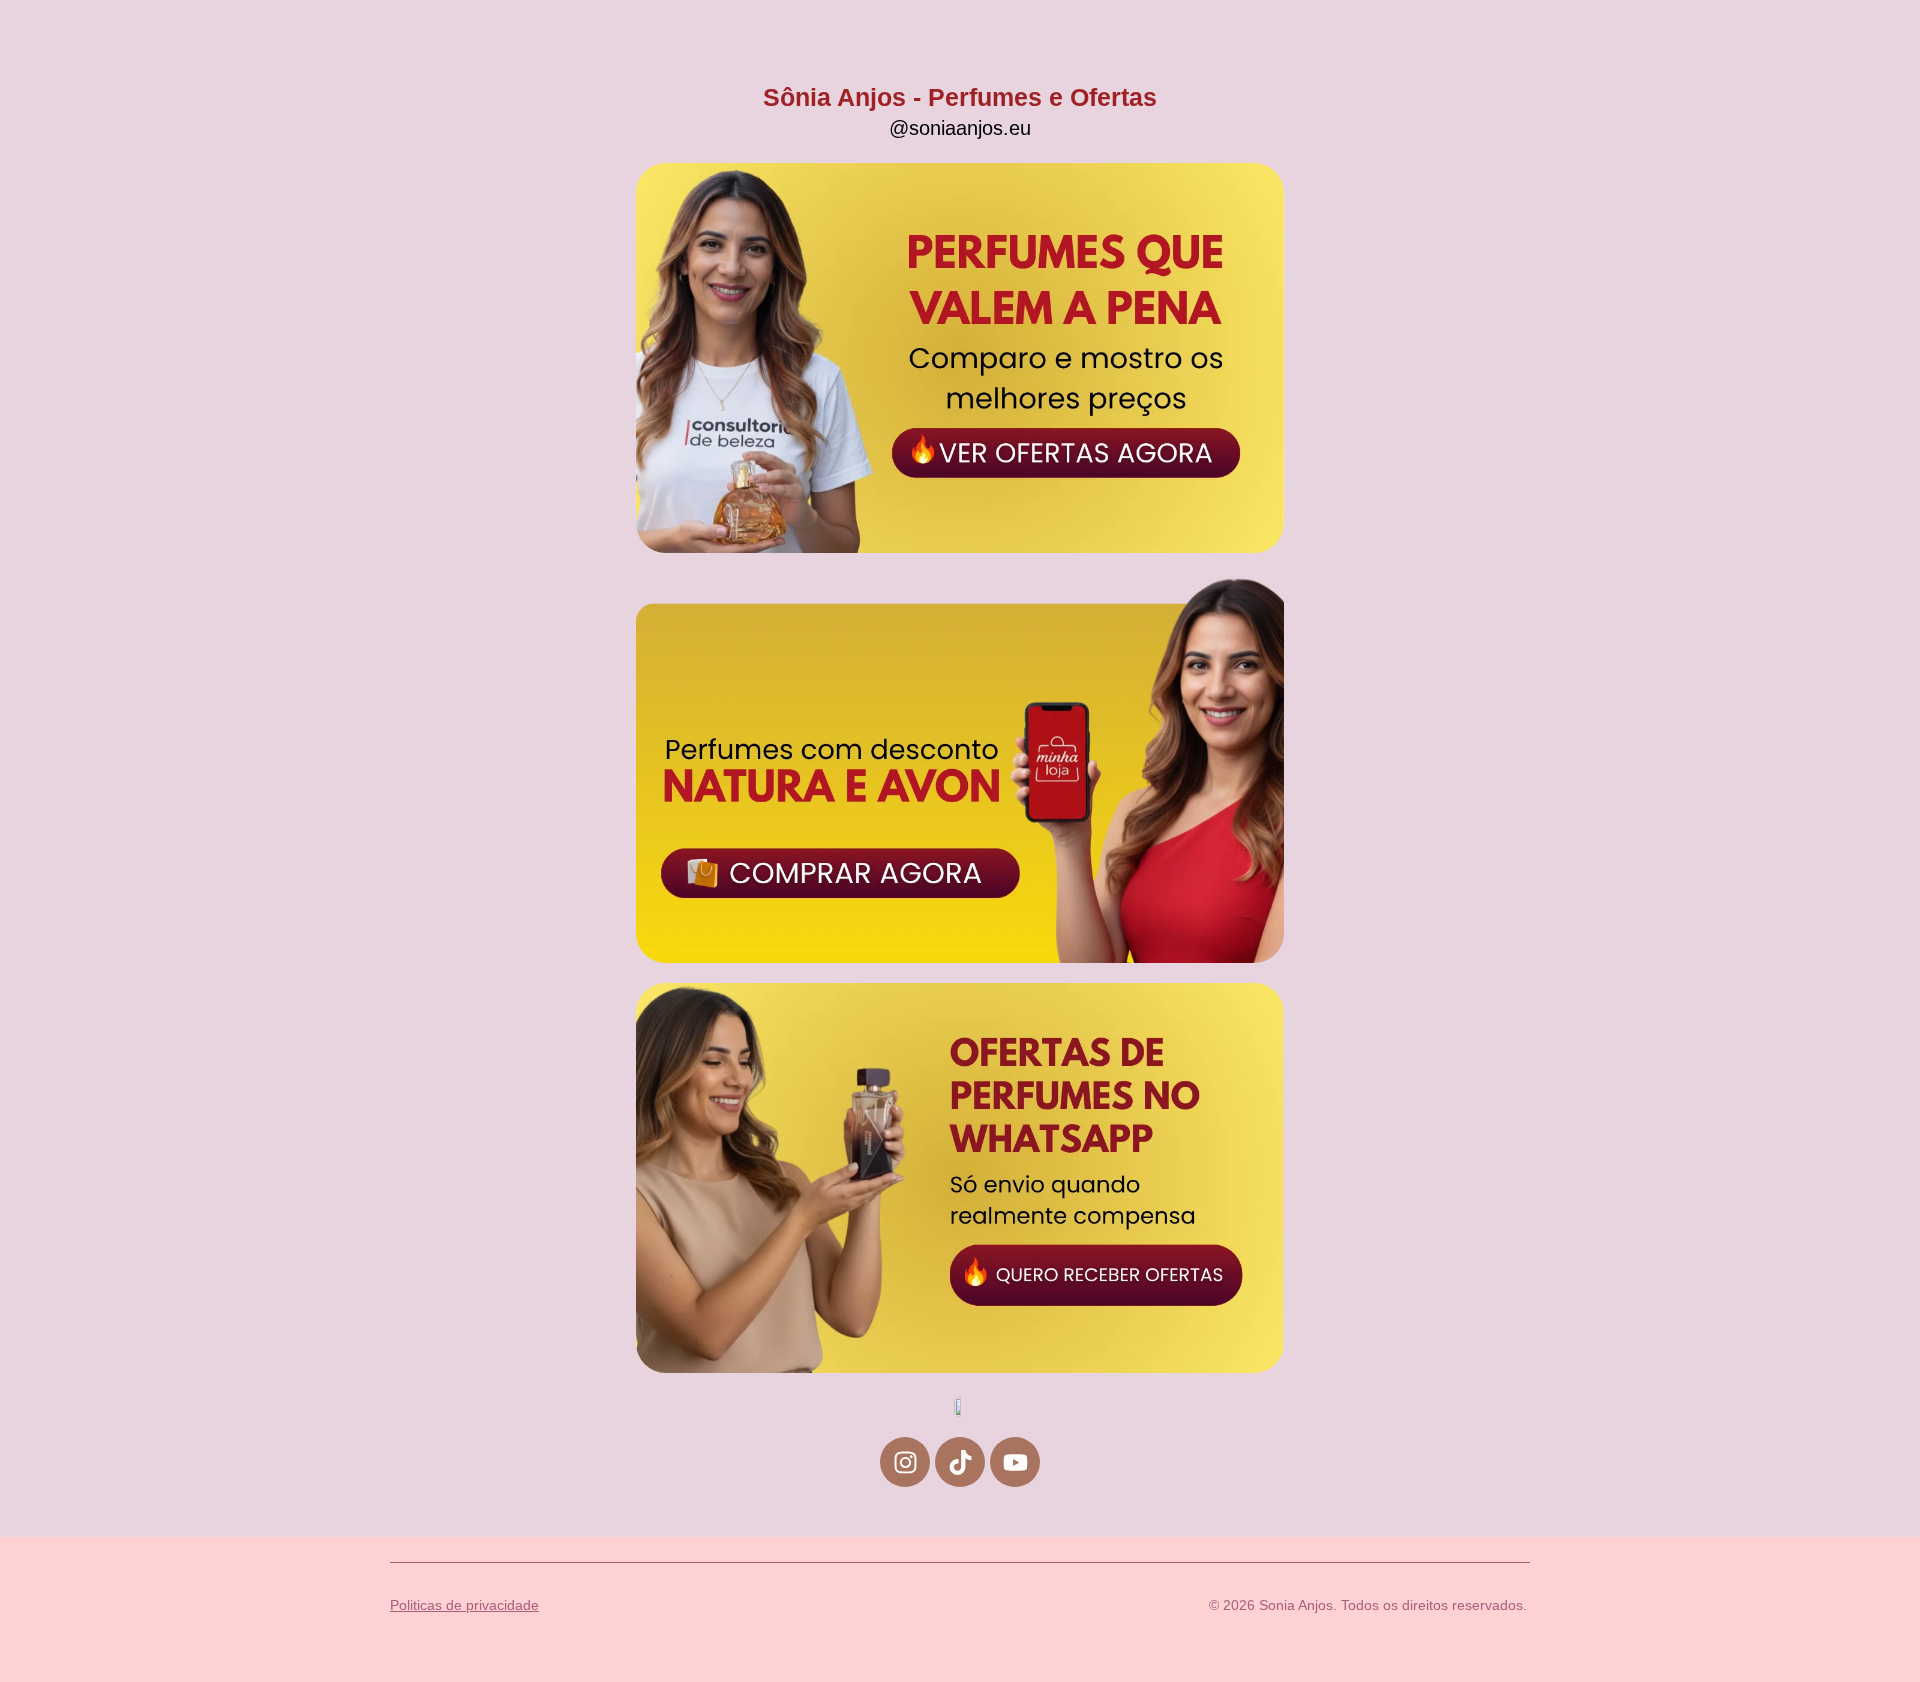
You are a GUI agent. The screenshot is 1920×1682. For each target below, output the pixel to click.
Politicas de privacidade (464, 1605)
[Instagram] (905, 1462)
